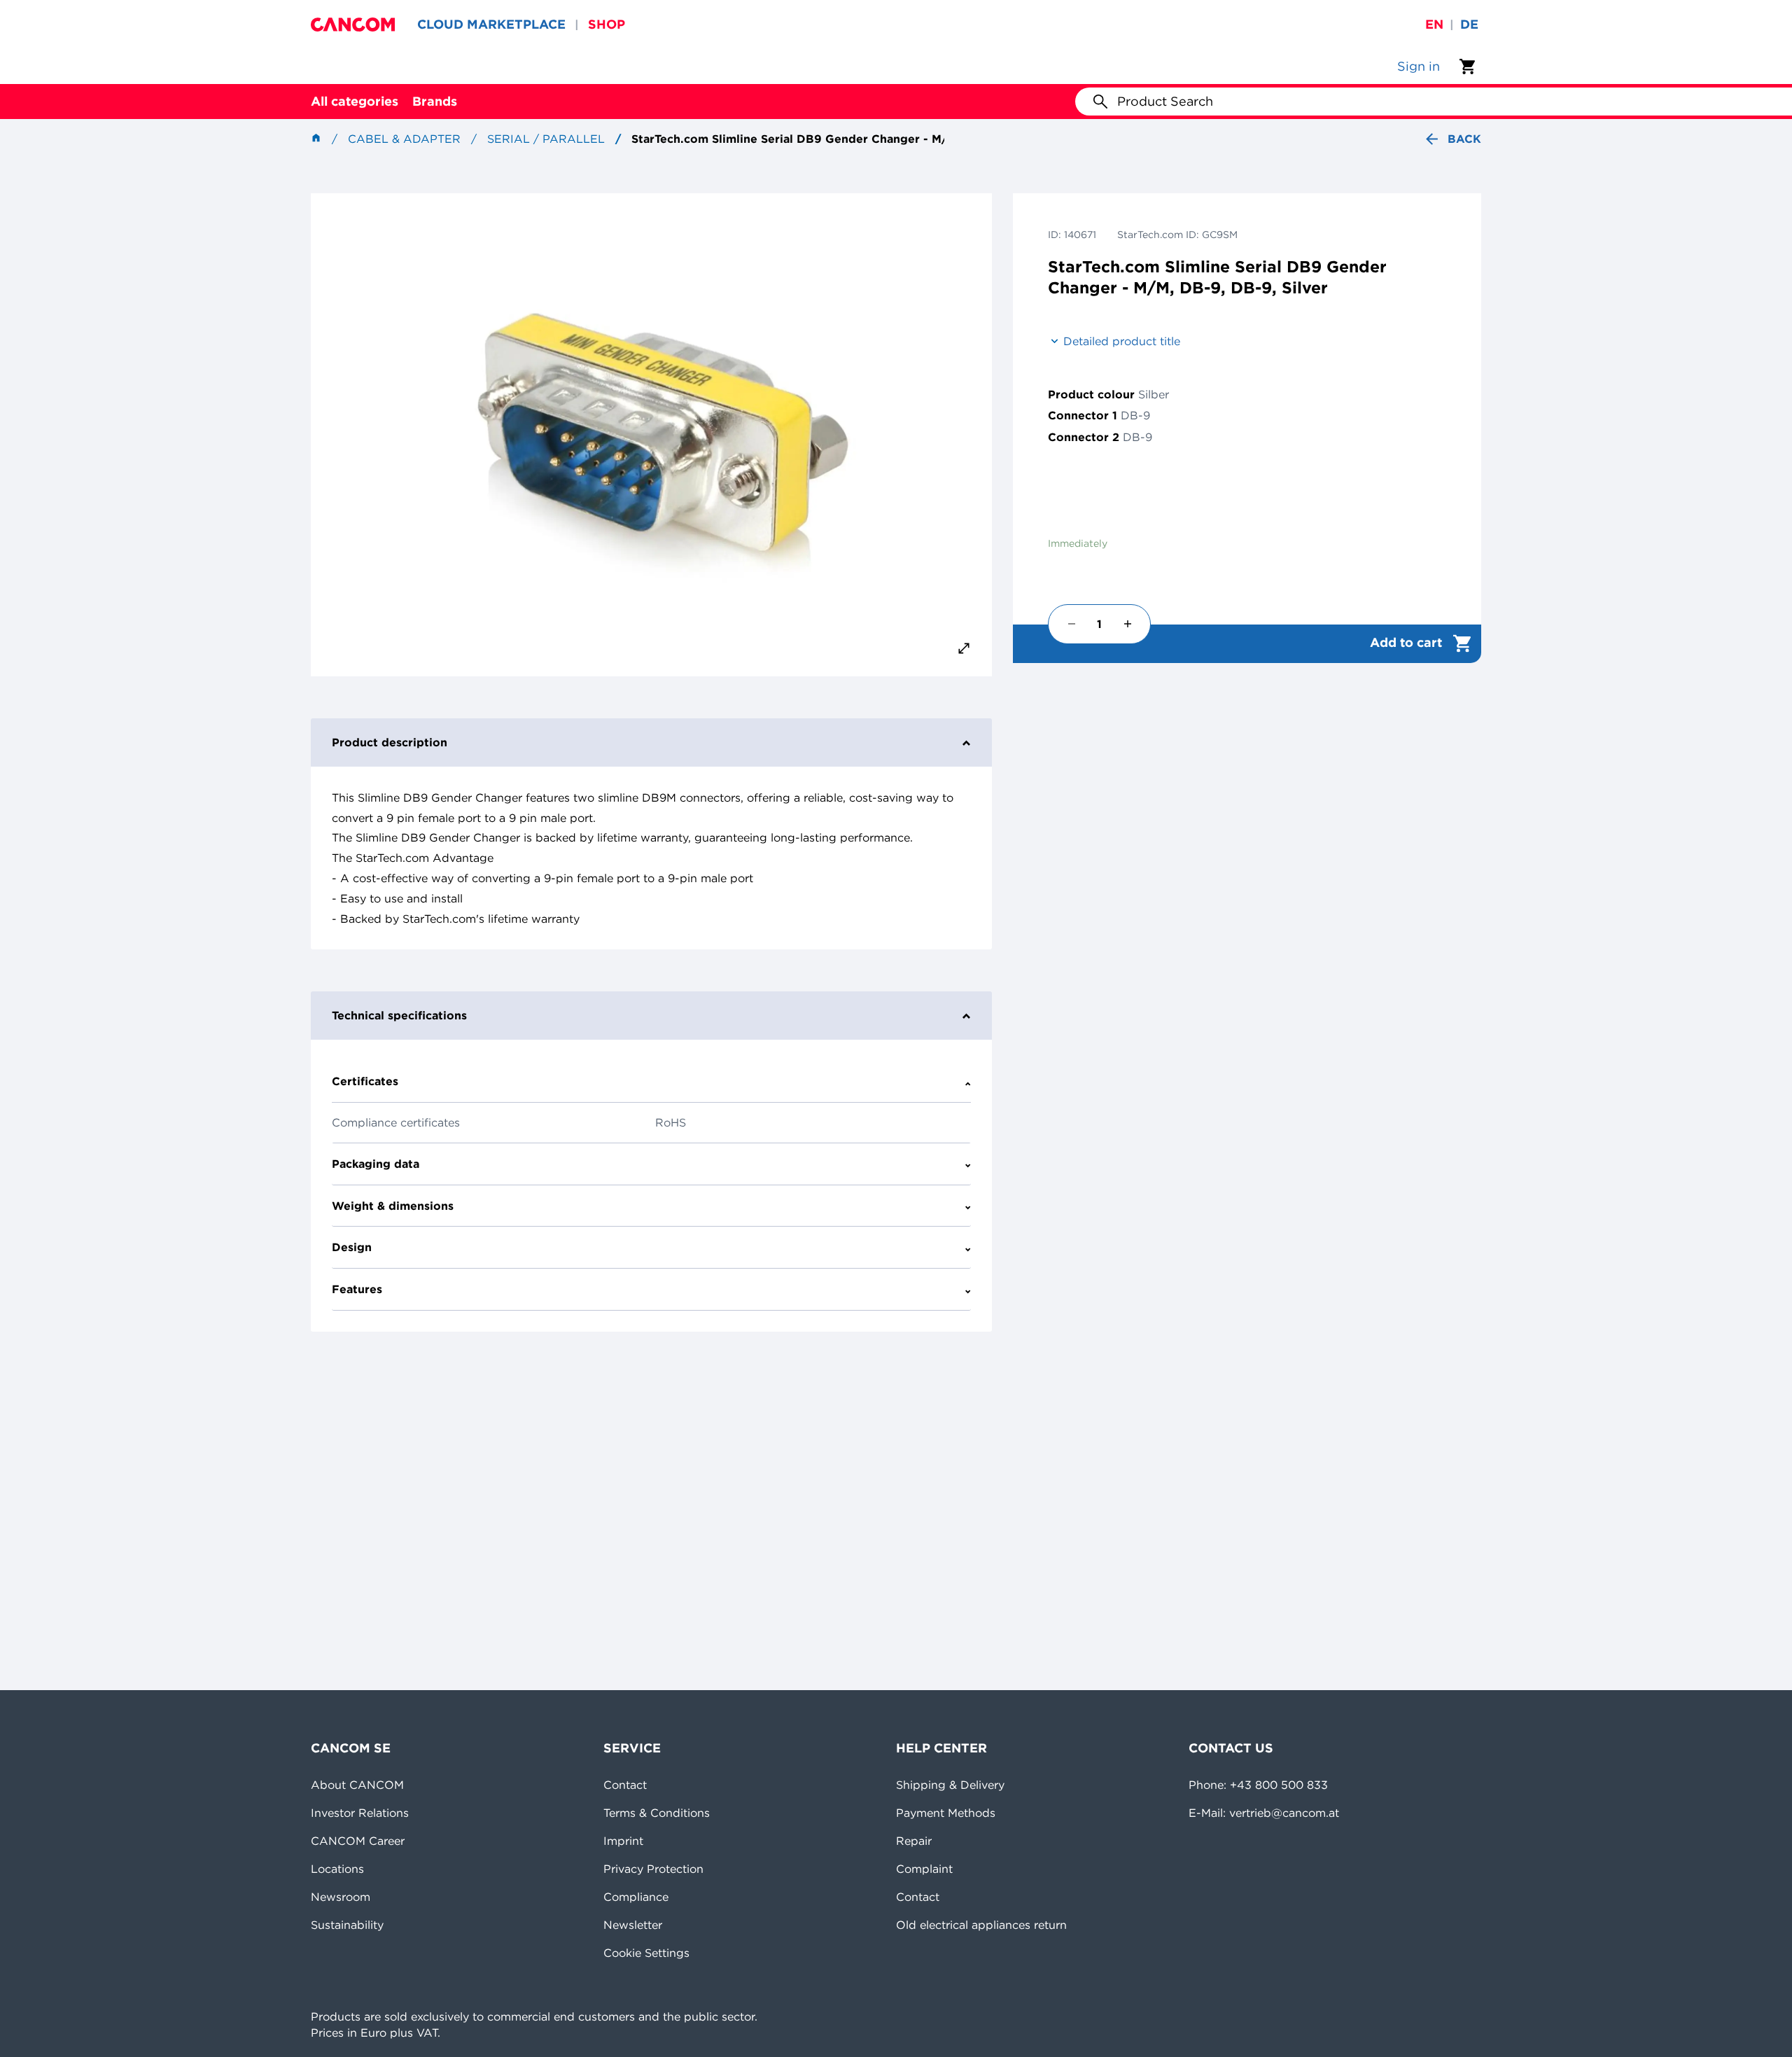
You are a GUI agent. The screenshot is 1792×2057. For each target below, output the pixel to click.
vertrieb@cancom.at (1284, 1813)
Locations (337, 1869)
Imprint (623, 1841)
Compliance (636, 1897)
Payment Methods (946, 1813)
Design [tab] (352, 1247)
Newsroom (341, 1897)
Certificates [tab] (365, 1081)
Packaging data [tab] (376, 1164)
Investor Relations (360, 1813)
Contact (625, 1785)
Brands (435, 101)
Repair (914, 1841)
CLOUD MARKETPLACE (491, 24)
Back (1464, 139)
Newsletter (633, 1925)
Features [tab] (357, 1289)
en (1434, 24)
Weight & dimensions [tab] (393, 1206)
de (1469, 24)
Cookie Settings (646, 1953)
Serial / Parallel (546, 139)
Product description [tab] (390, 742)
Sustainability (347, 1925)
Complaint (924, 1869)
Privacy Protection (653, 1869)
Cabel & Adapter (404, 139)
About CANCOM (357, 1785)
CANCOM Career (358, 1841)
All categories (355, 101)
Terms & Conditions (657, 1813)
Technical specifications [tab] (399, 1015)
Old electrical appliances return (981, 1925)
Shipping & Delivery (950, 1785)
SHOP (607, 24)
